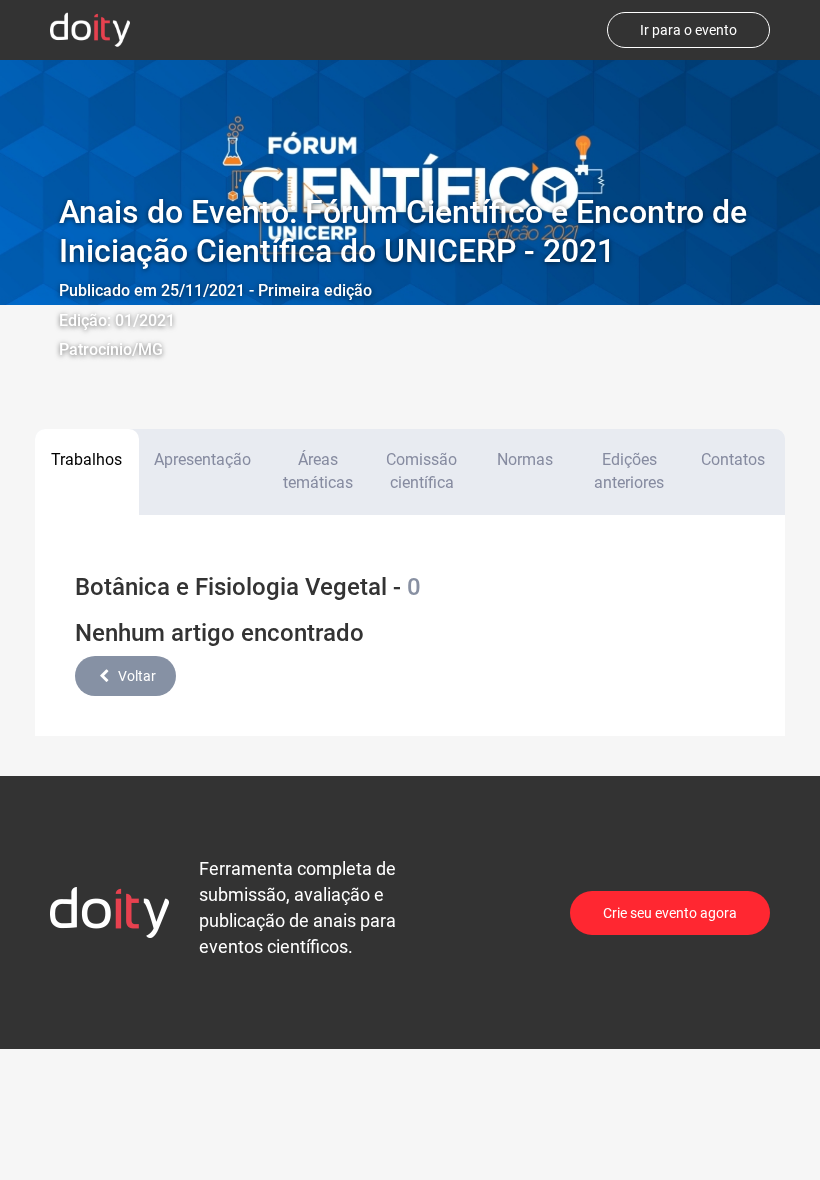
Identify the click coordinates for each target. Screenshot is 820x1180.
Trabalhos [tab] (86, 459)
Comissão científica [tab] (421, 471)
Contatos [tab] (733, 459)
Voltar (137, 676)
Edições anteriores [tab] (629, 471)
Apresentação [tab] (202, 459)
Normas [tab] (525, 459)
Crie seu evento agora (670, 913)
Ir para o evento (688, 30)
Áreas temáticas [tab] (318, 471)
